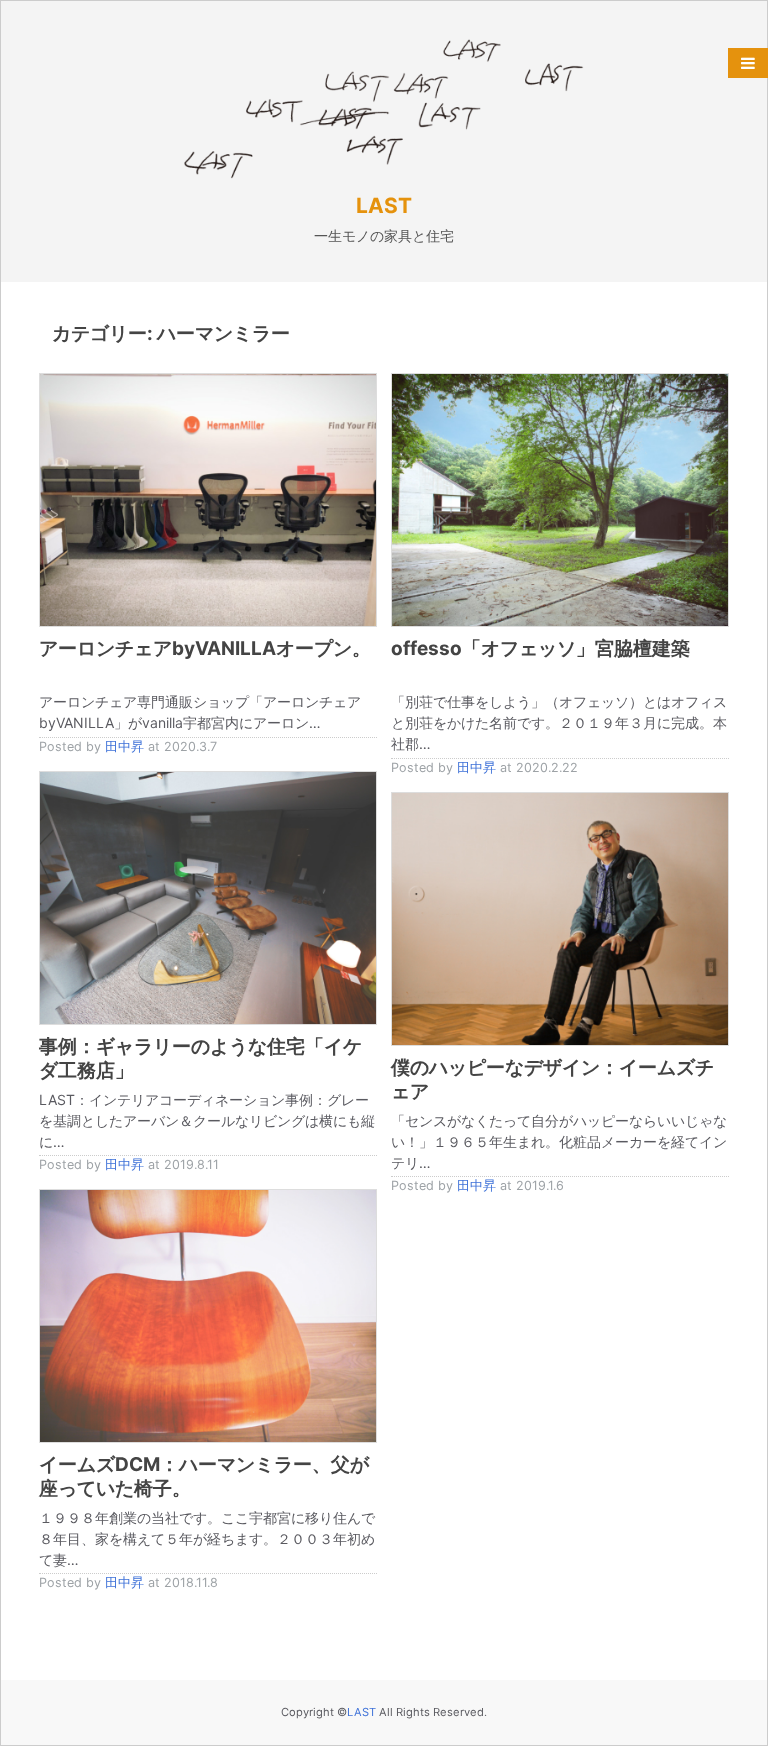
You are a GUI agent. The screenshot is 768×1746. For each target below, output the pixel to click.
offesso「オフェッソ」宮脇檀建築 (540, 648)
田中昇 (124, 746)
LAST (384, 205)
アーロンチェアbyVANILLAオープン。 (205, 648)
